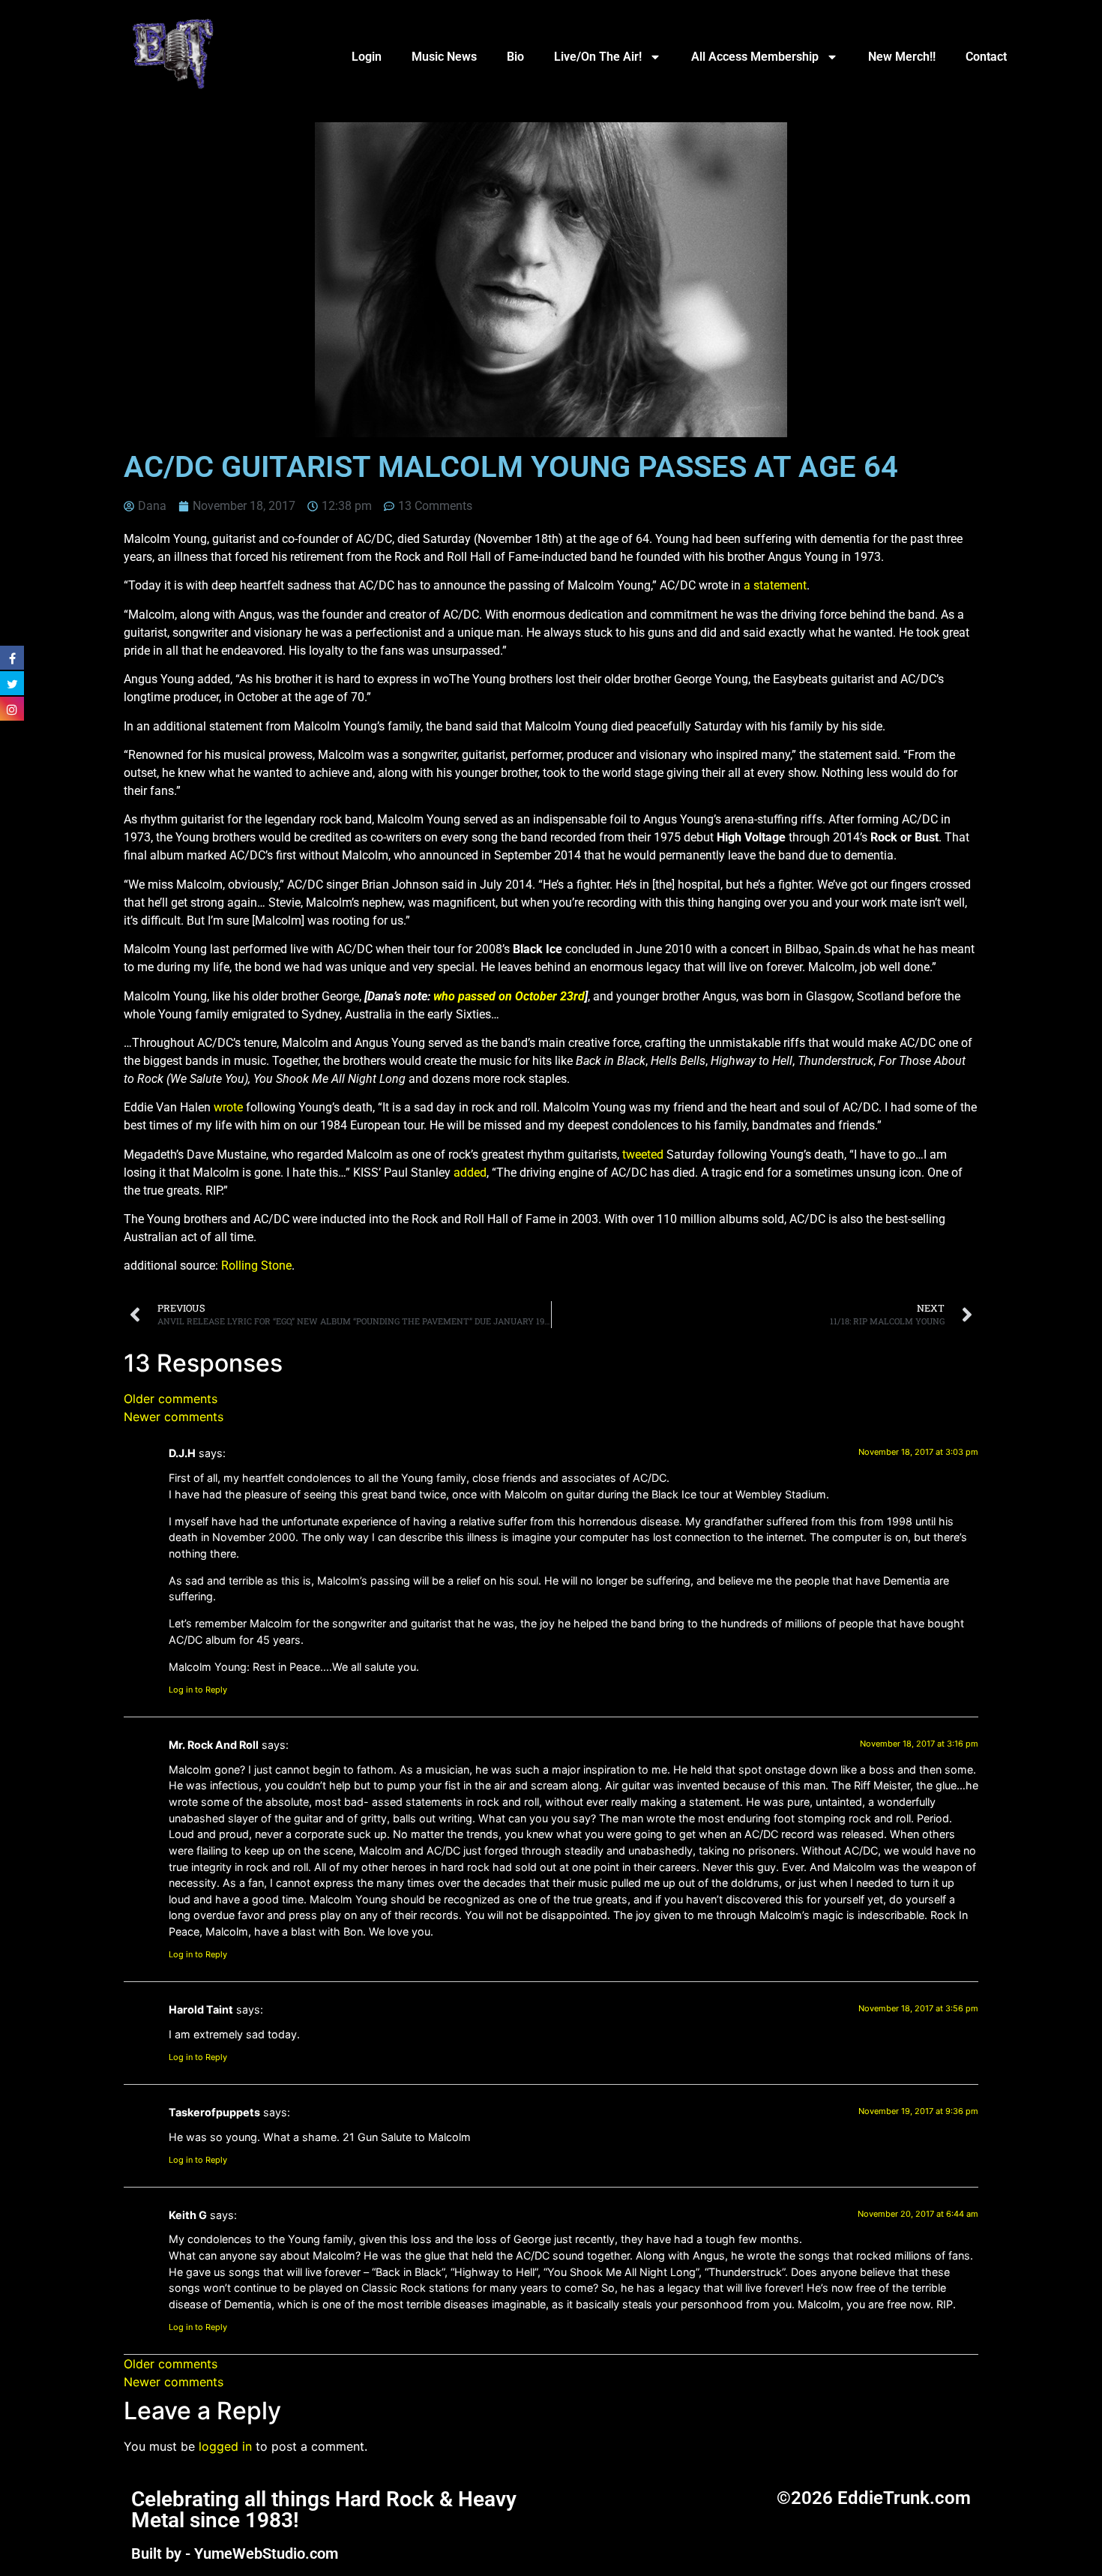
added (470, 1173)
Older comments (171, 1399)
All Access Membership (755, 57)
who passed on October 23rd (509, 996)
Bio (515, 57)
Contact (986, 57)
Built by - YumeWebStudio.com (235, 2554)
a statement (775, 585)
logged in (225, 2446)
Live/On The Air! (598, 57)
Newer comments (174, 1417)
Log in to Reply (198, 1690)
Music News (444, 57)
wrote (228, 1107)
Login (367, 57)
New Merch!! (902, 57)
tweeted (643, 1155)
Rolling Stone (256, 1266)
